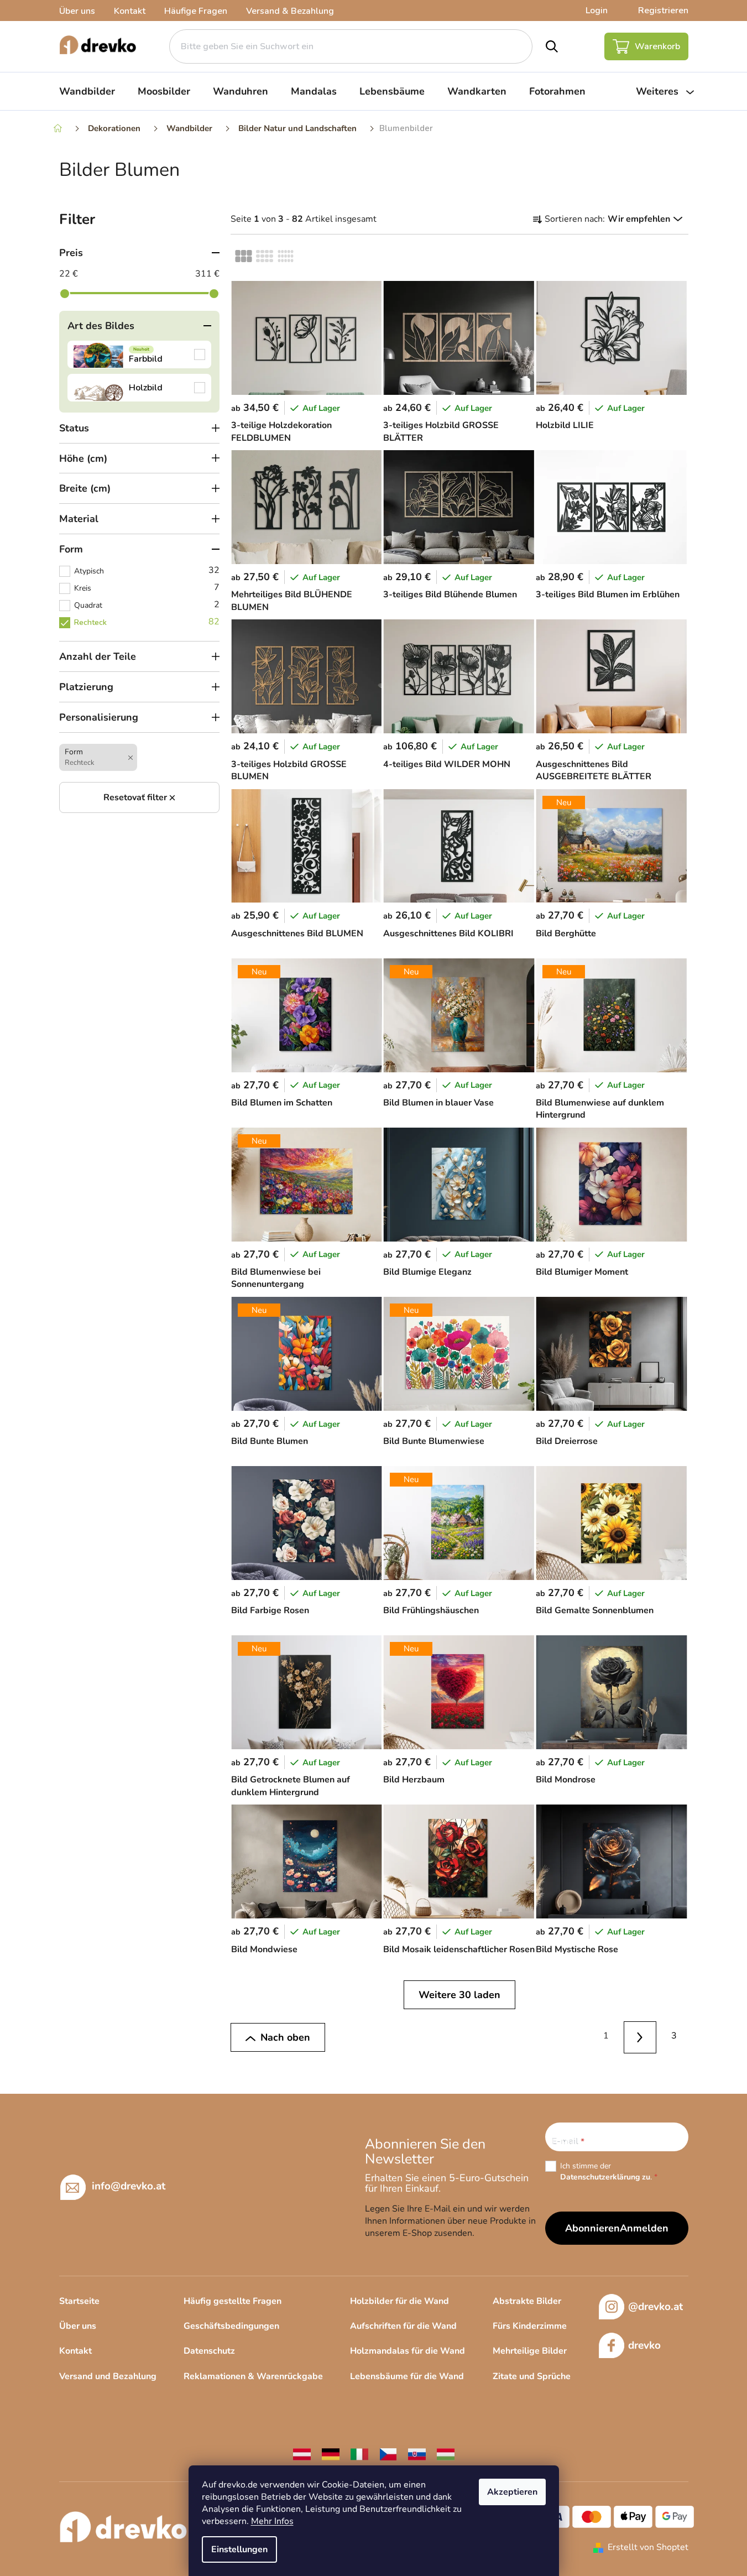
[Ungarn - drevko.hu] (446, 2454)
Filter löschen (139, 797)
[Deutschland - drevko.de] (331, 2454)
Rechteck (147, 622)
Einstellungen (239, 2549)
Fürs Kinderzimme (530, 2326)
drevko (644, 2345)
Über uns (77, 11)
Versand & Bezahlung (290, 11)
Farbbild (139, 354)
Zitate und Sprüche (532, 2376)
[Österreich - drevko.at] (302, 2454)
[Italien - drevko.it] (359, 2454)
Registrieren (663, 11)
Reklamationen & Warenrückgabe (253, 2376)
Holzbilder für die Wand (399, 2301)
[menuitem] (87, 91)
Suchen (552, 46)
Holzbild (139, 388)
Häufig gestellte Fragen (233, 2301)
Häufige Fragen (196, 11)
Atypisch (147, 570)
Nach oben (285, 2037)
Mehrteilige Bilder (530, 2351)
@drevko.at (655, 2307)
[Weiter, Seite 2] (640, 2038)
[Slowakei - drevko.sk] (417, 2454)
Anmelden (644, 2228)
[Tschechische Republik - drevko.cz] (388, 2454)
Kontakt (130, 11)
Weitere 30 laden (459, 1995)
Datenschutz (209, 2351)
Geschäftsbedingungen (231, 2326)
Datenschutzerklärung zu (605, 2177)
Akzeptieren (512, 2492)
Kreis (147, 587)
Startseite (79, 2301)
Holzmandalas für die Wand (408, 2351)
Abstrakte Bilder (527, 2301)
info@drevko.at (129, 2186)
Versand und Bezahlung (108, 2376)
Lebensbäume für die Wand (407, 2376)
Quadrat (147, 604)
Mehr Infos (272, 2521)
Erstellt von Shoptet (648, 2547)
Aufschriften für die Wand (403, 2326)
